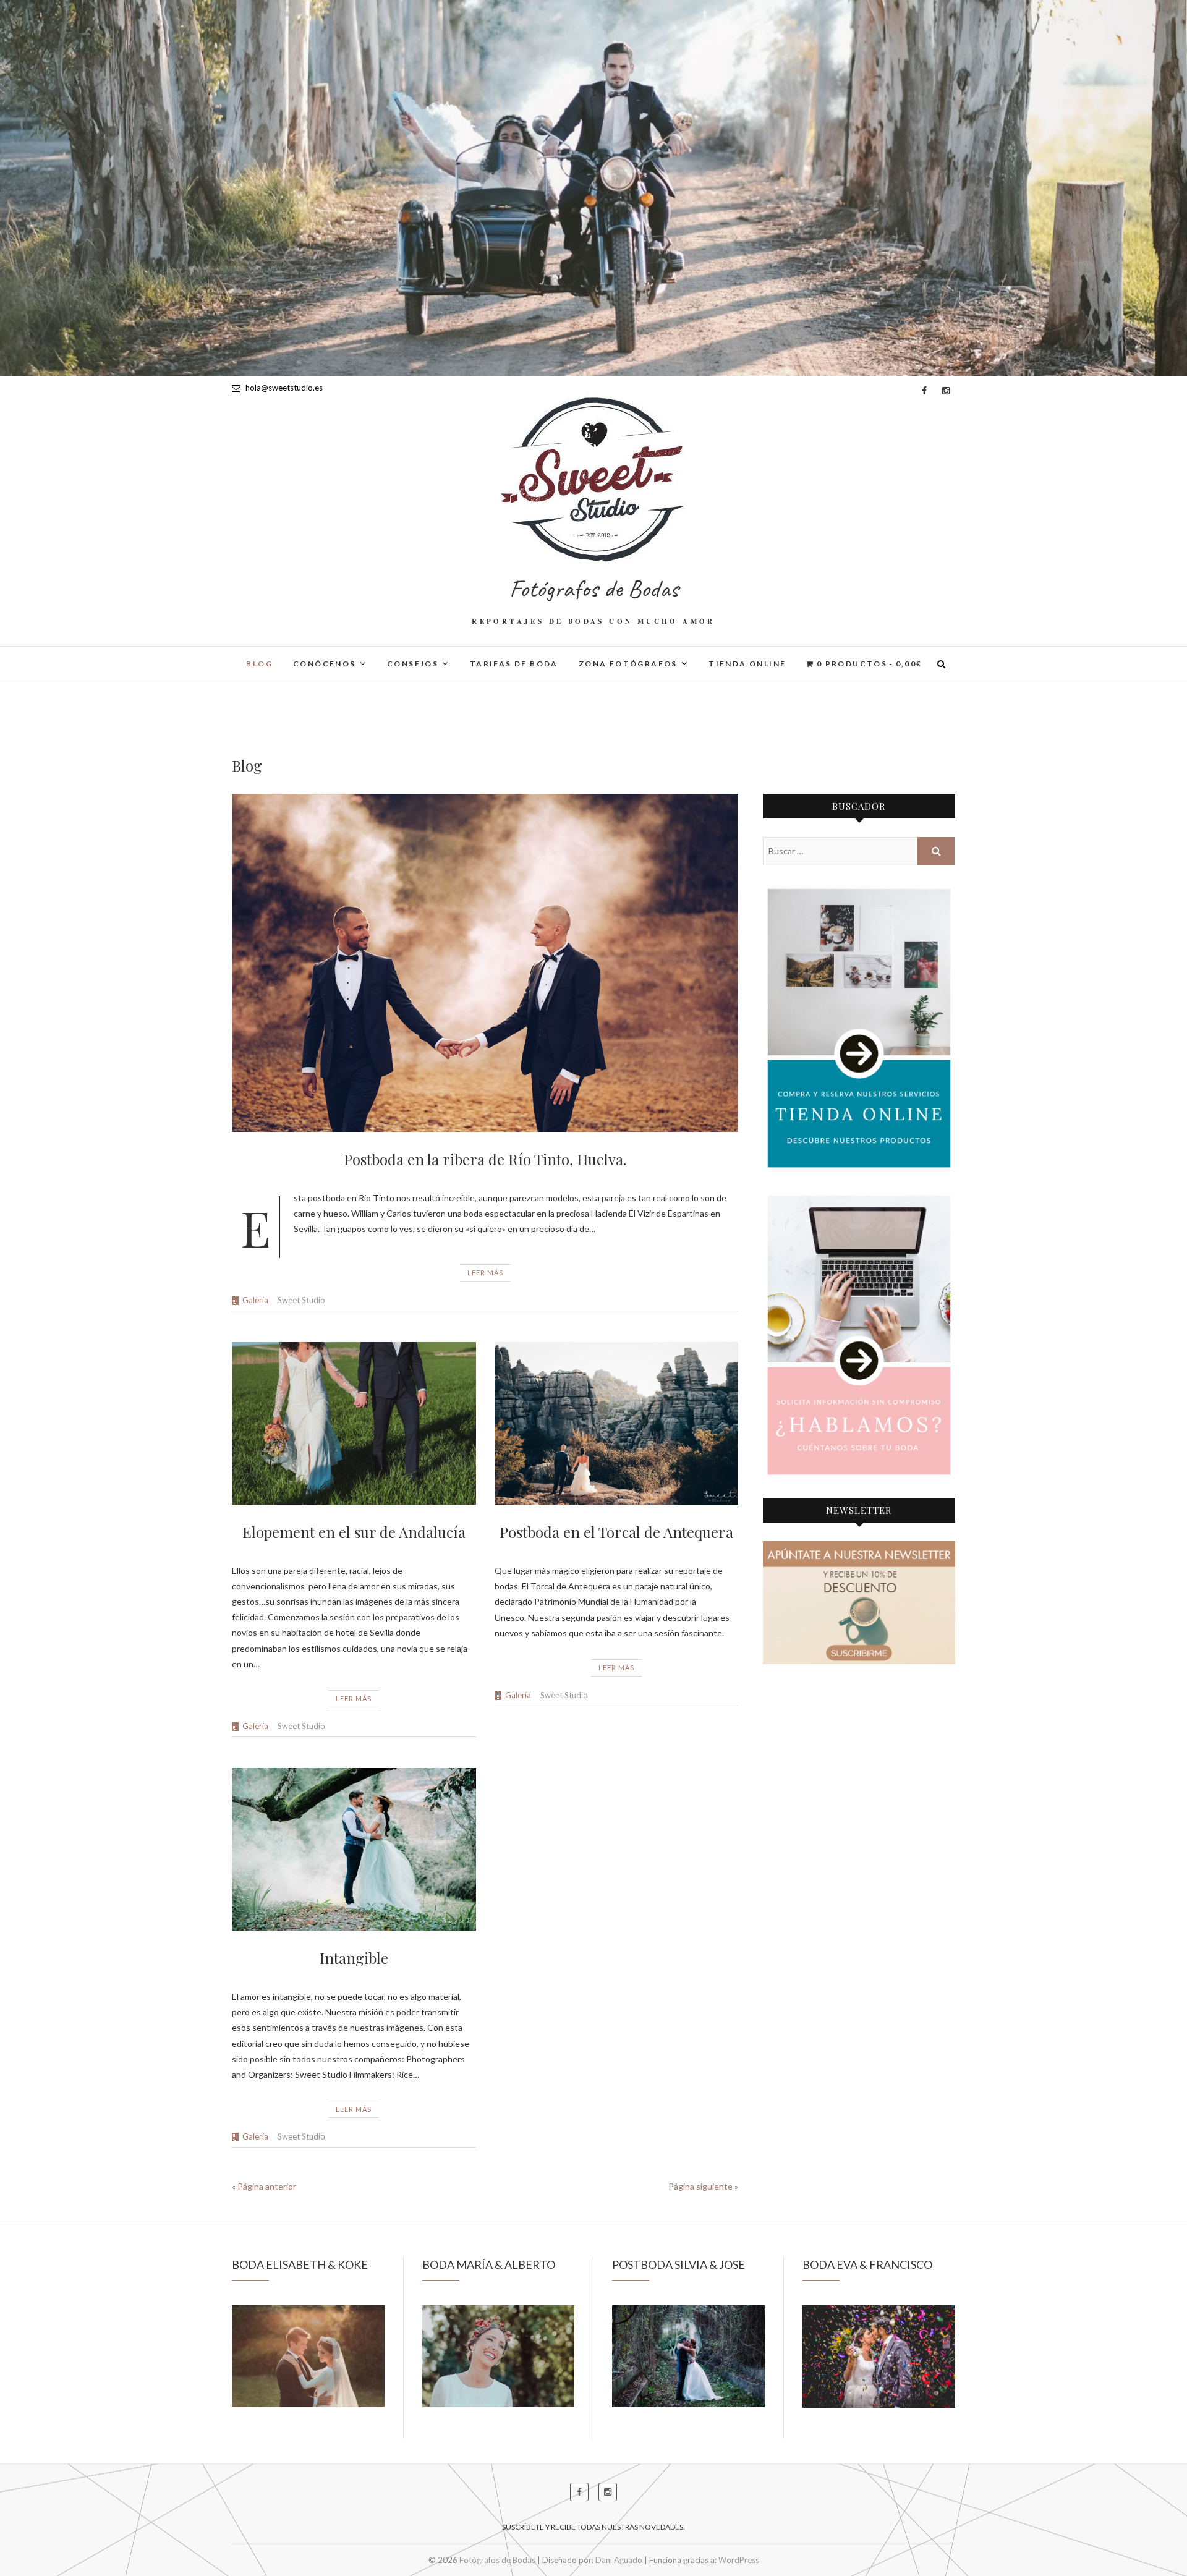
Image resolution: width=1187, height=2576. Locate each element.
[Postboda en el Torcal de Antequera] (617, 1424)
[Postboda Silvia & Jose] (688, 2356)
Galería (255, 1300)
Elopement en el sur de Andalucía (354, 1532)
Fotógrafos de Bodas (594, 589)
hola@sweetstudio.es (283, 388)
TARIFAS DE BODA (514, 664)
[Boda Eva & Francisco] (879, 2357)
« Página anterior (264, 2186)
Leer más (485, 1273)
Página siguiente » (703, 2186)
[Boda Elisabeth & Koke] (308, 2356)
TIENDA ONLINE (747, 664)
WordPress (739, 2560)
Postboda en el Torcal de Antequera (616, 1532)
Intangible (354, 1958)
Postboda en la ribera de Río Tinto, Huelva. (485, 1159)
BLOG (259, 664)
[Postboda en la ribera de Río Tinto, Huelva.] (485, 963)
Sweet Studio (301, 1300)
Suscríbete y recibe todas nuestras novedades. (593, 2527)
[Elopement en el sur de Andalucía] (354, 1423)
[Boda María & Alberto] (499, 2356)
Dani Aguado (619, 2560)
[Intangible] (354, 1850)
